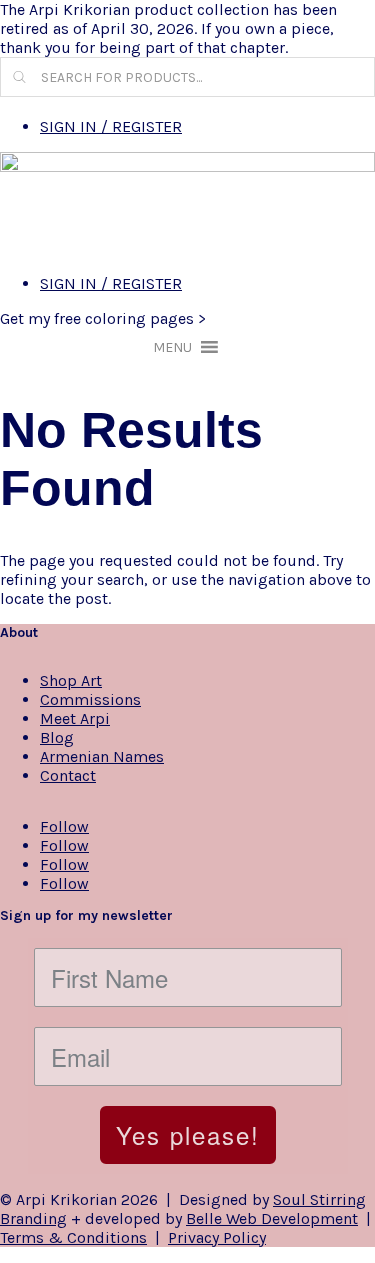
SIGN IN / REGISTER (111, 126)
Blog (57, 737)
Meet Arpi (75, 718)
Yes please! (188, 1134)
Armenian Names (102, 756)
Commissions (90, 699)
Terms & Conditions (73, 1237)
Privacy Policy (217, 1237)
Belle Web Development (272, 1218)
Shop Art (71, 680)
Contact (68, 775)
